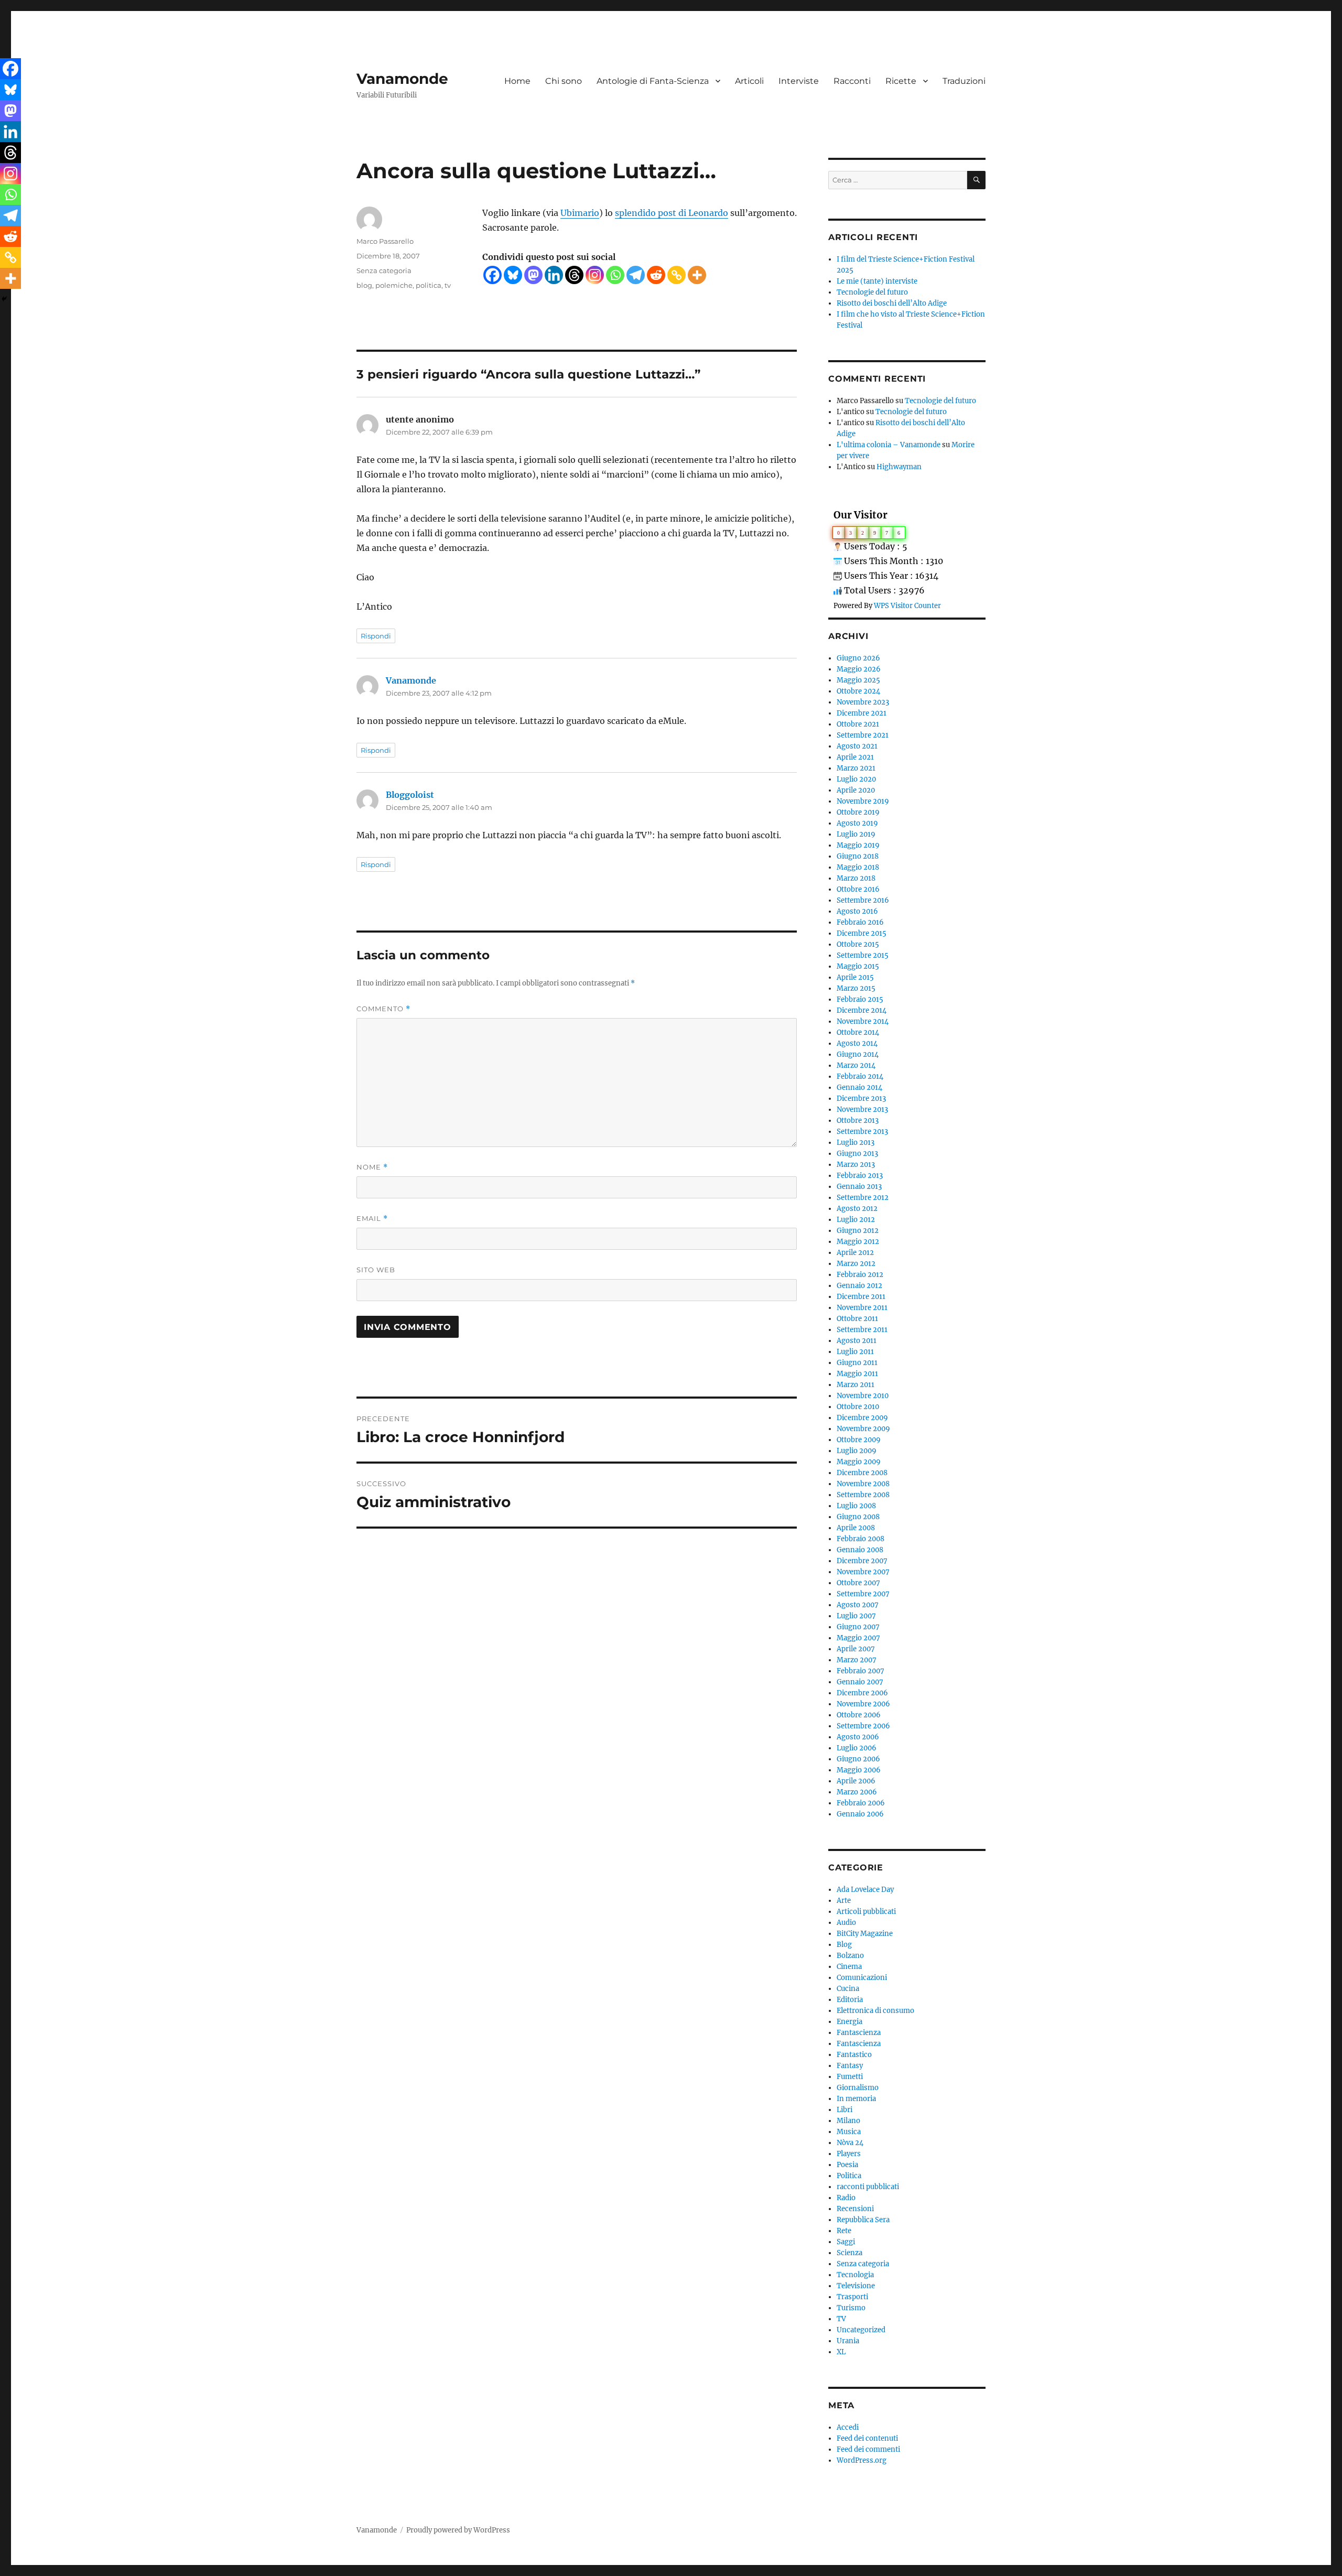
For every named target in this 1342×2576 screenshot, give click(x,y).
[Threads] (574, 275)
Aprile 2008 (856, 1528)
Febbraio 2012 (860, 1275)
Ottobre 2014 (858, 1032)
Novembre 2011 (862, 1308)
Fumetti (850, 2077)
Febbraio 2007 (861, 1671)
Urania (848, 2341)
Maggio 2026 (859, 669)
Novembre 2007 (863, 1572)
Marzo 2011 (856, 1385)
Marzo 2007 (857, 1660)
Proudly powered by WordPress (458, 2530)
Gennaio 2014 (859, 1087)
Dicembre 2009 (862, 1418)
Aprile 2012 (855, 1253)
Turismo (851, 2308)
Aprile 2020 (856, 790)
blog (364, 285)
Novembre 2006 (863, 1704)
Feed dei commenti (868, 2449)
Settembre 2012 (863, 1198)
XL (841, 2352)
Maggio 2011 (857, 1374)
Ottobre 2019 (858, 812)
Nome (372, 1167)
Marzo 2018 (856, 878)
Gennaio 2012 (859, 1286)
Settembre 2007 (863, 1594)
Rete (844, 2231)
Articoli (749, 81)
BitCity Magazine (865, 1934)
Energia (849, 2022)
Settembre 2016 (863, 900)
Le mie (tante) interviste (877, 281)
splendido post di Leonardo (672, 213)
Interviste (799, 81)
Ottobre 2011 (857, 1319)
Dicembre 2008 (862, 1473)
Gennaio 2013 (859, 1187)
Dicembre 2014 (862, 1010)
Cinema (849, 1967)
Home (517, 81)
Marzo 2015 (856, 988)
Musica (849, 2132)
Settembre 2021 (863, 735)
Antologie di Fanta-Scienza (653, 81)
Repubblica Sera (863, 2220)
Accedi (848, 2427)
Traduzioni (964, 81)
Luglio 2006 (857, 1748)
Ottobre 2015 (858, 944)
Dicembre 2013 (861, 1098)
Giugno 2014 (858, 1054)
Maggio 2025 (858, 680)
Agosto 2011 (857, 1341)
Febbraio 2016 (860, 922)
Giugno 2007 (858, 1627)
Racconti (852, 81)
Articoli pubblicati (866, 1912)
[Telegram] (636, 275)
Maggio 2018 (858, 867)
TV (841, 2319)
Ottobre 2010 (858, 1407)
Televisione (856, 2286)
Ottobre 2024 (858, 691)
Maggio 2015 (858, 966)
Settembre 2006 (863, 1726)
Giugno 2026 (858, 658)
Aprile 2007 (856, 1649)
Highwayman (899, 467)
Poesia (847, 2165)
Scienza (849, 2253)
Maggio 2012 (858, 1242)
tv (448, 285)
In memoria (856, 2099)
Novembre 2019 (863, 801)
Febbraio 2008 (861, 1539)
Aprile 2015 (855, 977)
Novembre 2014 (863, 1021)
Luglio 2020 (856, 779)
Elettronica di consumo (875, 2011)
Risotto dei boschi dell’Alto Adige (892, 303)
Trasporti (852, 2297)
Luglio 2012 (856, 1220)
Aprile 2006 (856, 1781)
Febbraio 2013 (860, 1176)
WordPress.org (862, 2460)
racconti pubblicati (868, 2187)
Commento (383, 1009)
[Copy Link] (677, 275)
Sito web (376, 1270)
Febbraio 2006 (861, 1803)
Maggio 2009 (859, 1462)
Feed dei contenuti (867, 2438)
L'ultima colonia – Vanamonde (889, 445)
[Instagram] (595, 275)
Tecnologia (855, 2275)
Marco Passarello (385, 241)
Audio (846, 1923)
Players (849, 2154)
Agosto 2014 (857, 1043)
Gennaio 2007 (860, 1682)
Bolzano (850, 1956)
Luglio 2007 (856, 1616)
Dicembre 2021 (862, 713)
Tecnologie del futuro (872, 292)
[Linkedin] (554, 275)
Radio (846, 2198)
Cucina (848, 1989)
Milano (848, 2121)
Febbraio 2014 (860, 1076)
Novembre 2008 (863, 1484)
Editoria (850, 2000)
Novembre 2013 (862, 1110)
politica (429, 285)
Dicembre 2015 (862, 933)
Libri (845, 2110)
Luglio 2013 (856, 1143)
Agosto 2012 (857, 1209)
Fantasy (850, 2066)
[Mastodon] (533, 275)
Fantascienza (859, 2033)
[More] (697, 275)
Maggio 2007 (858, 1638)
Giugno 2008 (858, 1517)
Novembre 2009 (863, 1429)
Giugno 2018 (858, 856)
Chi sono (564, 81)
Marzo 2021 (856, 768)
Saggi (846, 2242)
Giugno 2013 (857, 1154)
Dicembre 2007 (862, 1561)
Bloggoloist (410, 795)
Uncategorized (861, 2330)
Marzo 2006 (857, 1792)
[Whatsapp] (615, 275)
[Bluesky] (513, 275)
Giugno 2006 (858, 1759)
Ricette (901, 81)
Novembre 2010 (863, 1396)
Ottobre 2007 (858, 1583)
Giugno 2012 (858, 1231)
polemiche (394, 285)
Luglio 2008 (856, 1506)
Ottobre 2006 (859, 1715)
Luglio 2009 (857, 1451)
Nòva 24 (850, 2143)
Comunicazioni (862, 1978)
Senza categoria (384, 270)
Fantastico (854, 2055)
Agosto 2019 (857, 823)
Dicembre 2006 (862, 1693)
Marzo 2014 (856, 1065)
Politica (849, 2176)
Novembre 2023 (863, 702)
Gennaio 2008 (860, 1550)
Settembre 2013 (862, 1132)
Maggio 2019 (858, 845)
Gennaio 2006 (860, 1814)
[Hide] (4, 299)
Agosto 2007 (858, 1605)
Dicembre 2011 (861, 1297)
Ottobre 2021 (858, 724)
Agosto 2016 (857, 911)
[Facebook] (493, 275)
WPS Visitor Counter (907, 605)
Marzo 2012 (856, 1264)
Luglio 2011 (855, 1352)
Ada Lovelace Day (865, 1890)
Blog (844, 1945)
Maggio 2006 (859, 1770)
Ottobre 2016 (858, 889)
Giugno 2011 (857, 1363)
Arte (844, 1901)
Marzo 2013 (856, 1165)
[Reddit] (656, 275)
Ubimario (580, 213)
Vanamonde (402, 79)
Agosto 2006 (858, 1737)
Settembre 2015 (863, 955)
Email (372, 1219)
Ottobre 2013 (858, 1121)
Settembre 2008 (863, 1495)
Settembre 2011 (862, 1330)
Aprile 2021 (855, 757)
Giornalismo (858, 2088)
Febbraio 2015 (860, 999)
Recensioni (855, 2209)
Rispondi (376, 636)
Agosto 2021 (857, 746)
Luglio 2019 (856, 834)
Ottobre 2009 (859, 1440)
